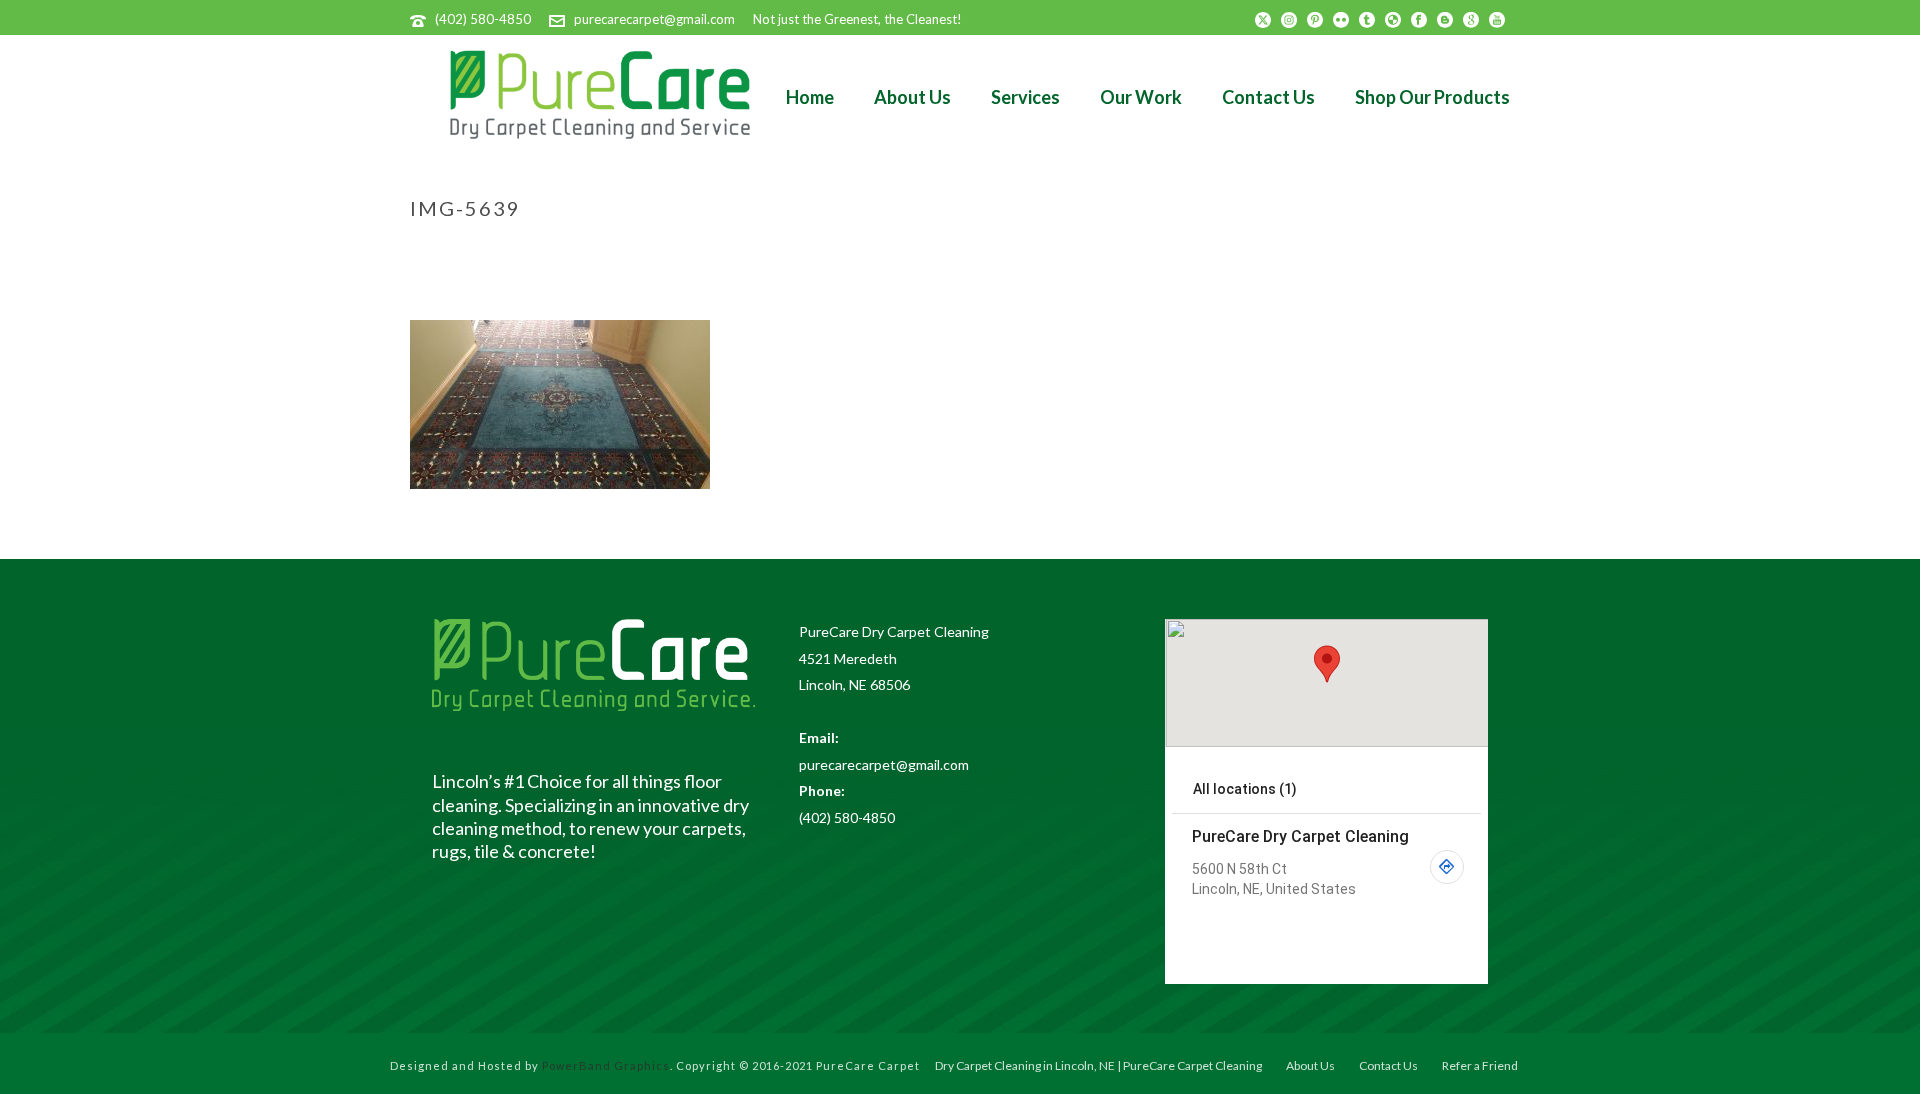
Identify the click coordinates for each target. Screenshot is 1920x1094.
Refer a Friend (1480, 1065)
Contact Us (1268, 97)
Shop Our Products (1432, 97)
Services (1025, 97)
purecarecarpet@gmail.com (654, 19)
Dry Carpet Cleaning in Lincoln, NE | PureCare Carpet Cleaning (1098, 1065)
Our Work (1141, 97)
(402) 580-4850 (483, 19)
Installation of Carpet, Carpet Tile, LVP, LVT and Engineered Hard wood (1189, 250)
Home (810, 97)
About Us (912, 97)
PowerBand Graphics (606, 1065)
